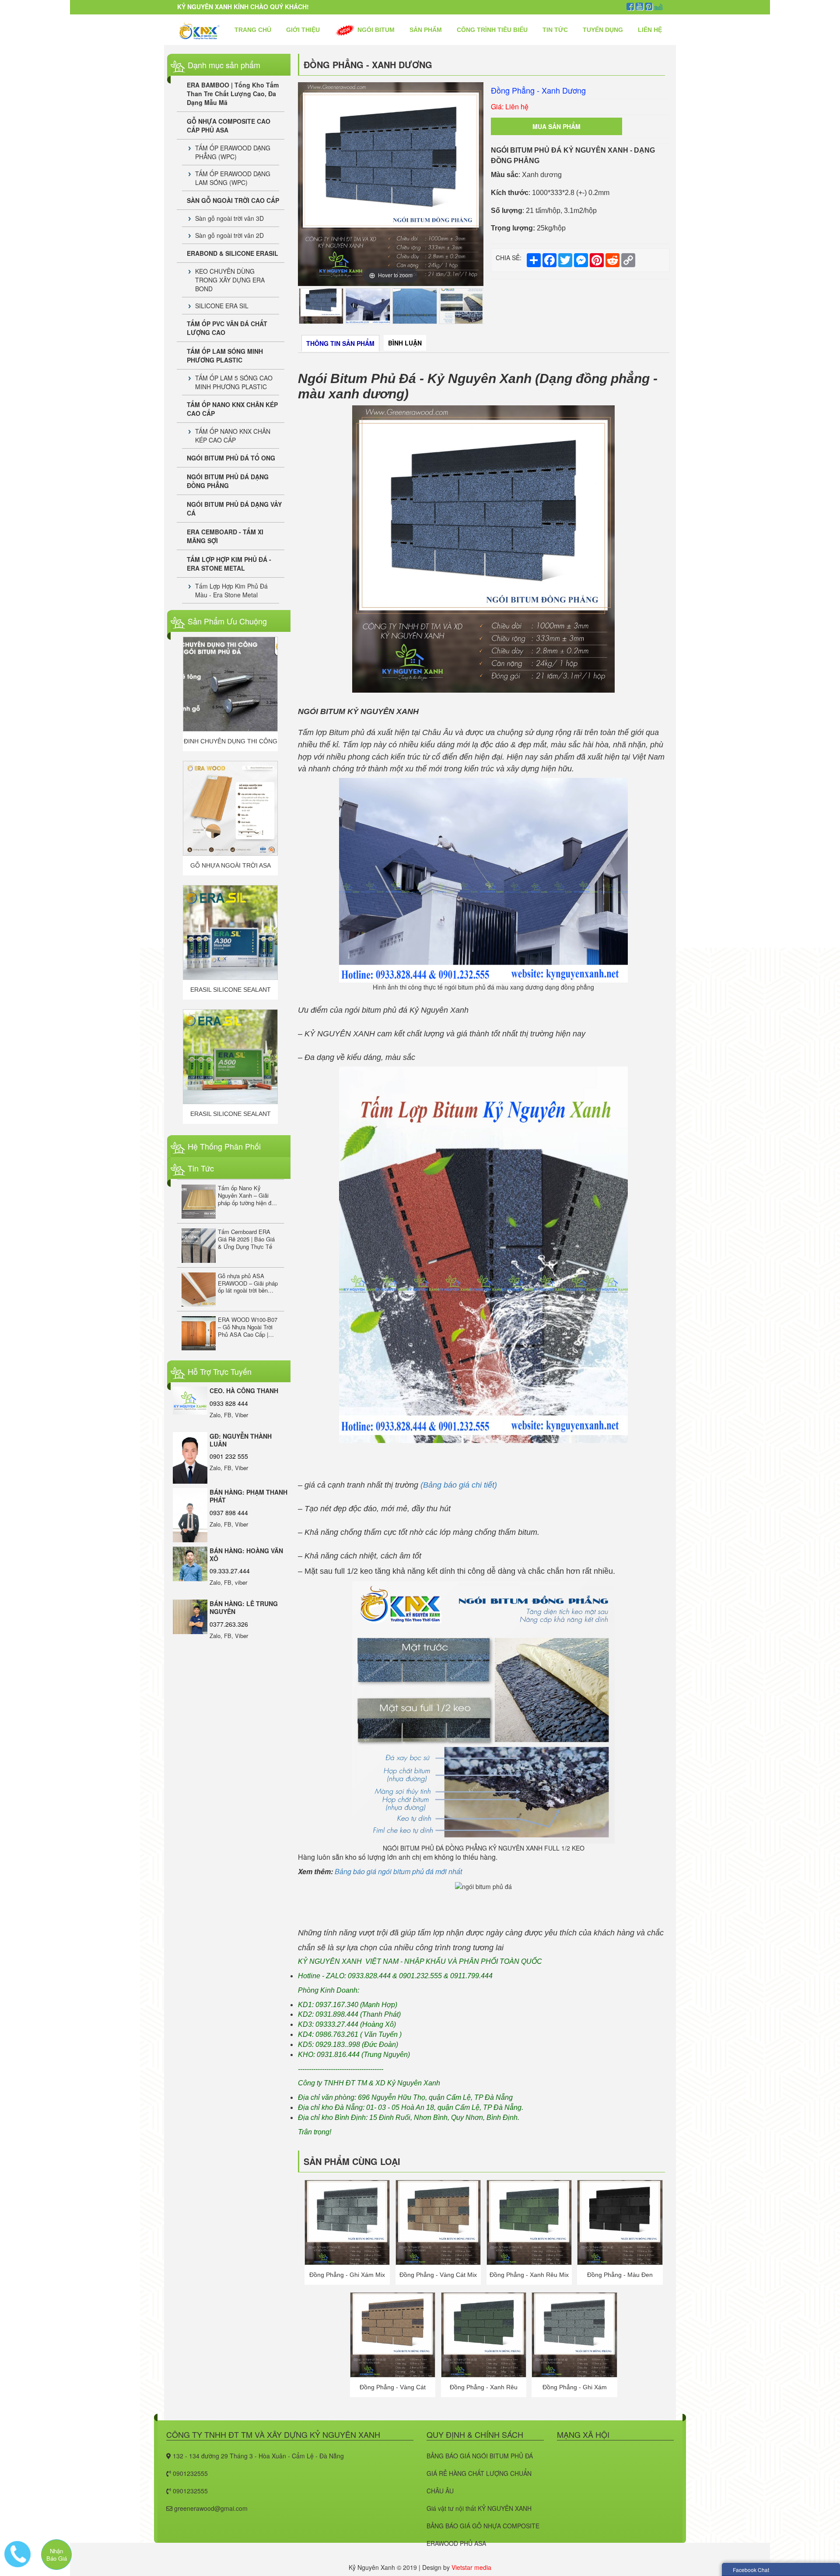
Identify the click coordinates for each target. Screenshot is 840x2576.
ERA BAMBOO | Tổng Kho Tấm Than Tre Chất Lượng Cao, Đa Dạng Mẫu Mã (233, 94)
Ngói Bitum (375, 30)
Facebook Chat (751, 2570)
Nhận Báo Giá (57, 2555)
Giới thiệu (303, 30)
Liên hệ (650, 30)
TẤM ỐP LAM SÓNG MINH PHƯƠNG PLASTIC (225, 356)
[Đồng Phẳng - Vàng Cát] (393, 2334)
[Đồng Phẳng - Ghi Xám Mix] (347, 2221)
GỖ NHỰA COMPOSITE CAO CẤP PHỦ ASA (229, 125)
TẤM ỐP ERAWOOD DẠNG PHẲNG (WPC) (233, 152)
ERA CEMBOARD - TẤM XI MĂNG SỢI (225, 536)
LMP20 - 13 (231, 1114)
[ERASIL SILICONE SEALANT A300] (230, 684)
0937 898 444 (229, 1513)
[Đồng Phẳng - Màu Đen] (620, 2221)
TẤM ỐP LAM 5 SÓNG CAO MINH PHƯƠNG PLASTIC (234, 382)
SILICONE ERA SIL (222, 306)
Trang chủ (253, 30)
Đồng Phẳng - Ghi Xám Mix (347, 2275)
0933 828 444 (229, 1403)
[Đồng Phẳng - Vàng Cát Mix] (438, 2221)
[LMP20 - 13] (230, 1057)
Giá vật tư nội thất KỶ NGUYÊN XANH (479, 2508)
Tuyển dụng (603, 30)
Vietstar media (471, 2567)
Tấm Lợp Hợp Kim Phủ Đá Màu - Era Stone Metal (231, 590)
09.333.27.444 (230, 1571)
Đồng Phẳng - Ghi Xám (575, 2387)
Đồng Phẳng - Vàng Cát (393, 2387)
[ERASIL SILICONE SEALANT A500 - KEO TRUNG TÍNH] (230, 808)
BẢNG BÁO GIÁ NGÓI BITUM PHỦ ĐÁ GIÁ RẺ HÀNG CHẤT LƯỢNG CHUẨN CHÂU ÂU (480, 2473)
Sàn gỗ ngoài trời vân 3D (229, 218)
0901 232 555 (229, 1456)
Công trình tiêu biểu (492, 30)
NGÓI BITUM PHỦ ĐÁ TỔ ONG (231, 458)
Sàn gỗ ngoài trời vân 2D (229, 235)
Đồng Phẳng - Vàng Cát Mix (438, 2275)
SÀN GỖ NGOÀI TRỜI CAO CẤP (233, 200)
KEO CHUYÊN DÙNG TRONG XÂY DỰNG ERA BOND (230, 280)
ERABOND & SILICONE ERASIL (233, 253)
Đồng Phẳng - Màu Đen (620, 2275)
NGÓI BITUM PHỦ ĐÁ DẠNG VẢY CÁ (234, 509)
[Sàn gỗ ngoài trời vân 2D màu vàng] (230, 932)
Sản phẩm (426, 30)
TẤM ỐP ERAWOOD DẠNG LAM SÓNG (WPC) (233, 178)
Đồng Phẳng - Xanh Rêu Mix (529, 2275)
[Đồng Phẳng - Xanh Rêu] (484, 2334)
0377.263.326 (229, 1624)
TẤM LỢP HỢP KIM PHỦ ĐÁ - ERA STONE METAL (229, 564)
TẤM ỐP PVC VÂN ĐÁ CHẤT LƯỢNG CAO (227, 328)
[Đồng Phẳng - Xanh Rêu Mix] (529, 2221)
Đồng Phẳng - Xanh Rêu (484, 2387)
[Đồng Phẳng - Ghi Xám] (574, 2334)
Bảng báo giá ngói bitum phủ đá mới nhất (398, 1871)
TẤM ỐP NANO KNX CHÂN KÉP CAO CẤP (232, 409)
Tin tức (555, 30)
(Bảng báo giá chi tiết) (459, 1485)
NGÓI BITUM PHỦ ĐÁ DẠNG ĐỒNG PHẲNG (228, 481)
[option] (391, 184)
